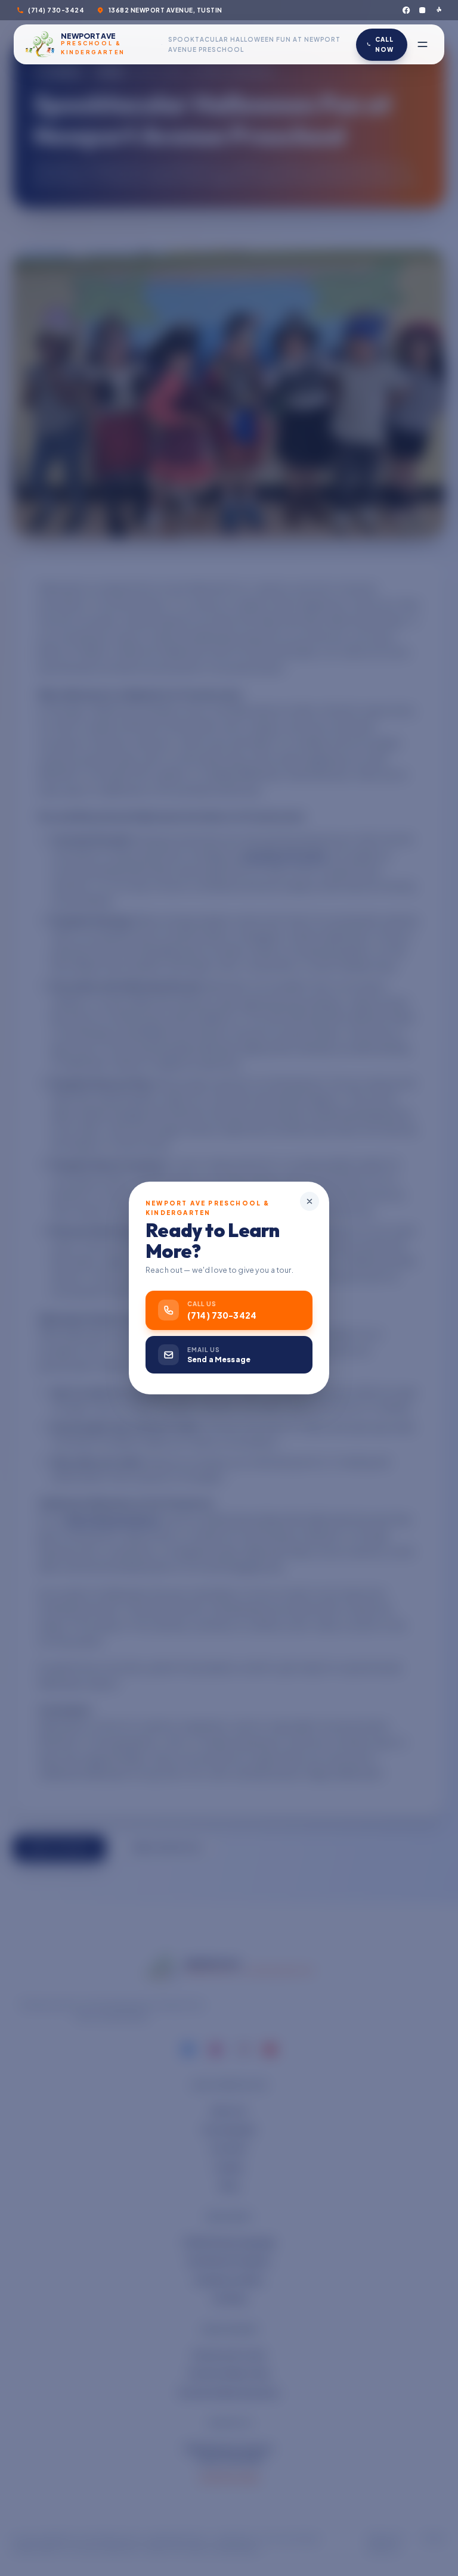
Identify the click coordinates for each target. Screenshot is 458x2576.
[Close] (310, 1201)
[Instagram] (422, 10)
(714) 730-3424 (56, 10)
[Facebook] (406, 10)
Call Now (384, 44)
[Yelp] (438, 10)
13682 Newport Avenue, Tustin (165, 10)
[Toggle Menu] (423, 44)
